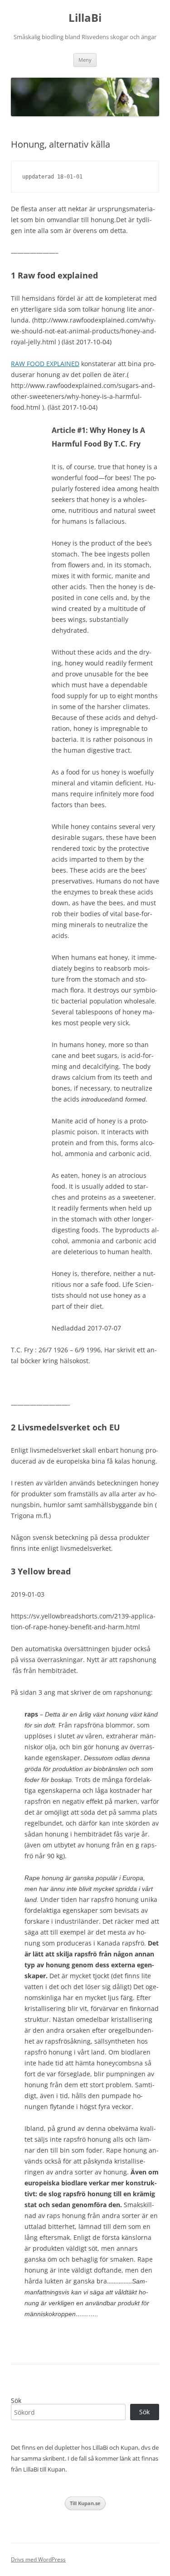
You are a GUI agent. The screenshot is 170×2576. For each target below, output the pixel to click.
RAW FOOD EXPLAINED (45, 364)
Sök (16, 2400)
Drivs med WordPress (38, 2559)
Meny (85, 60)
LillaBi (85, 18)
